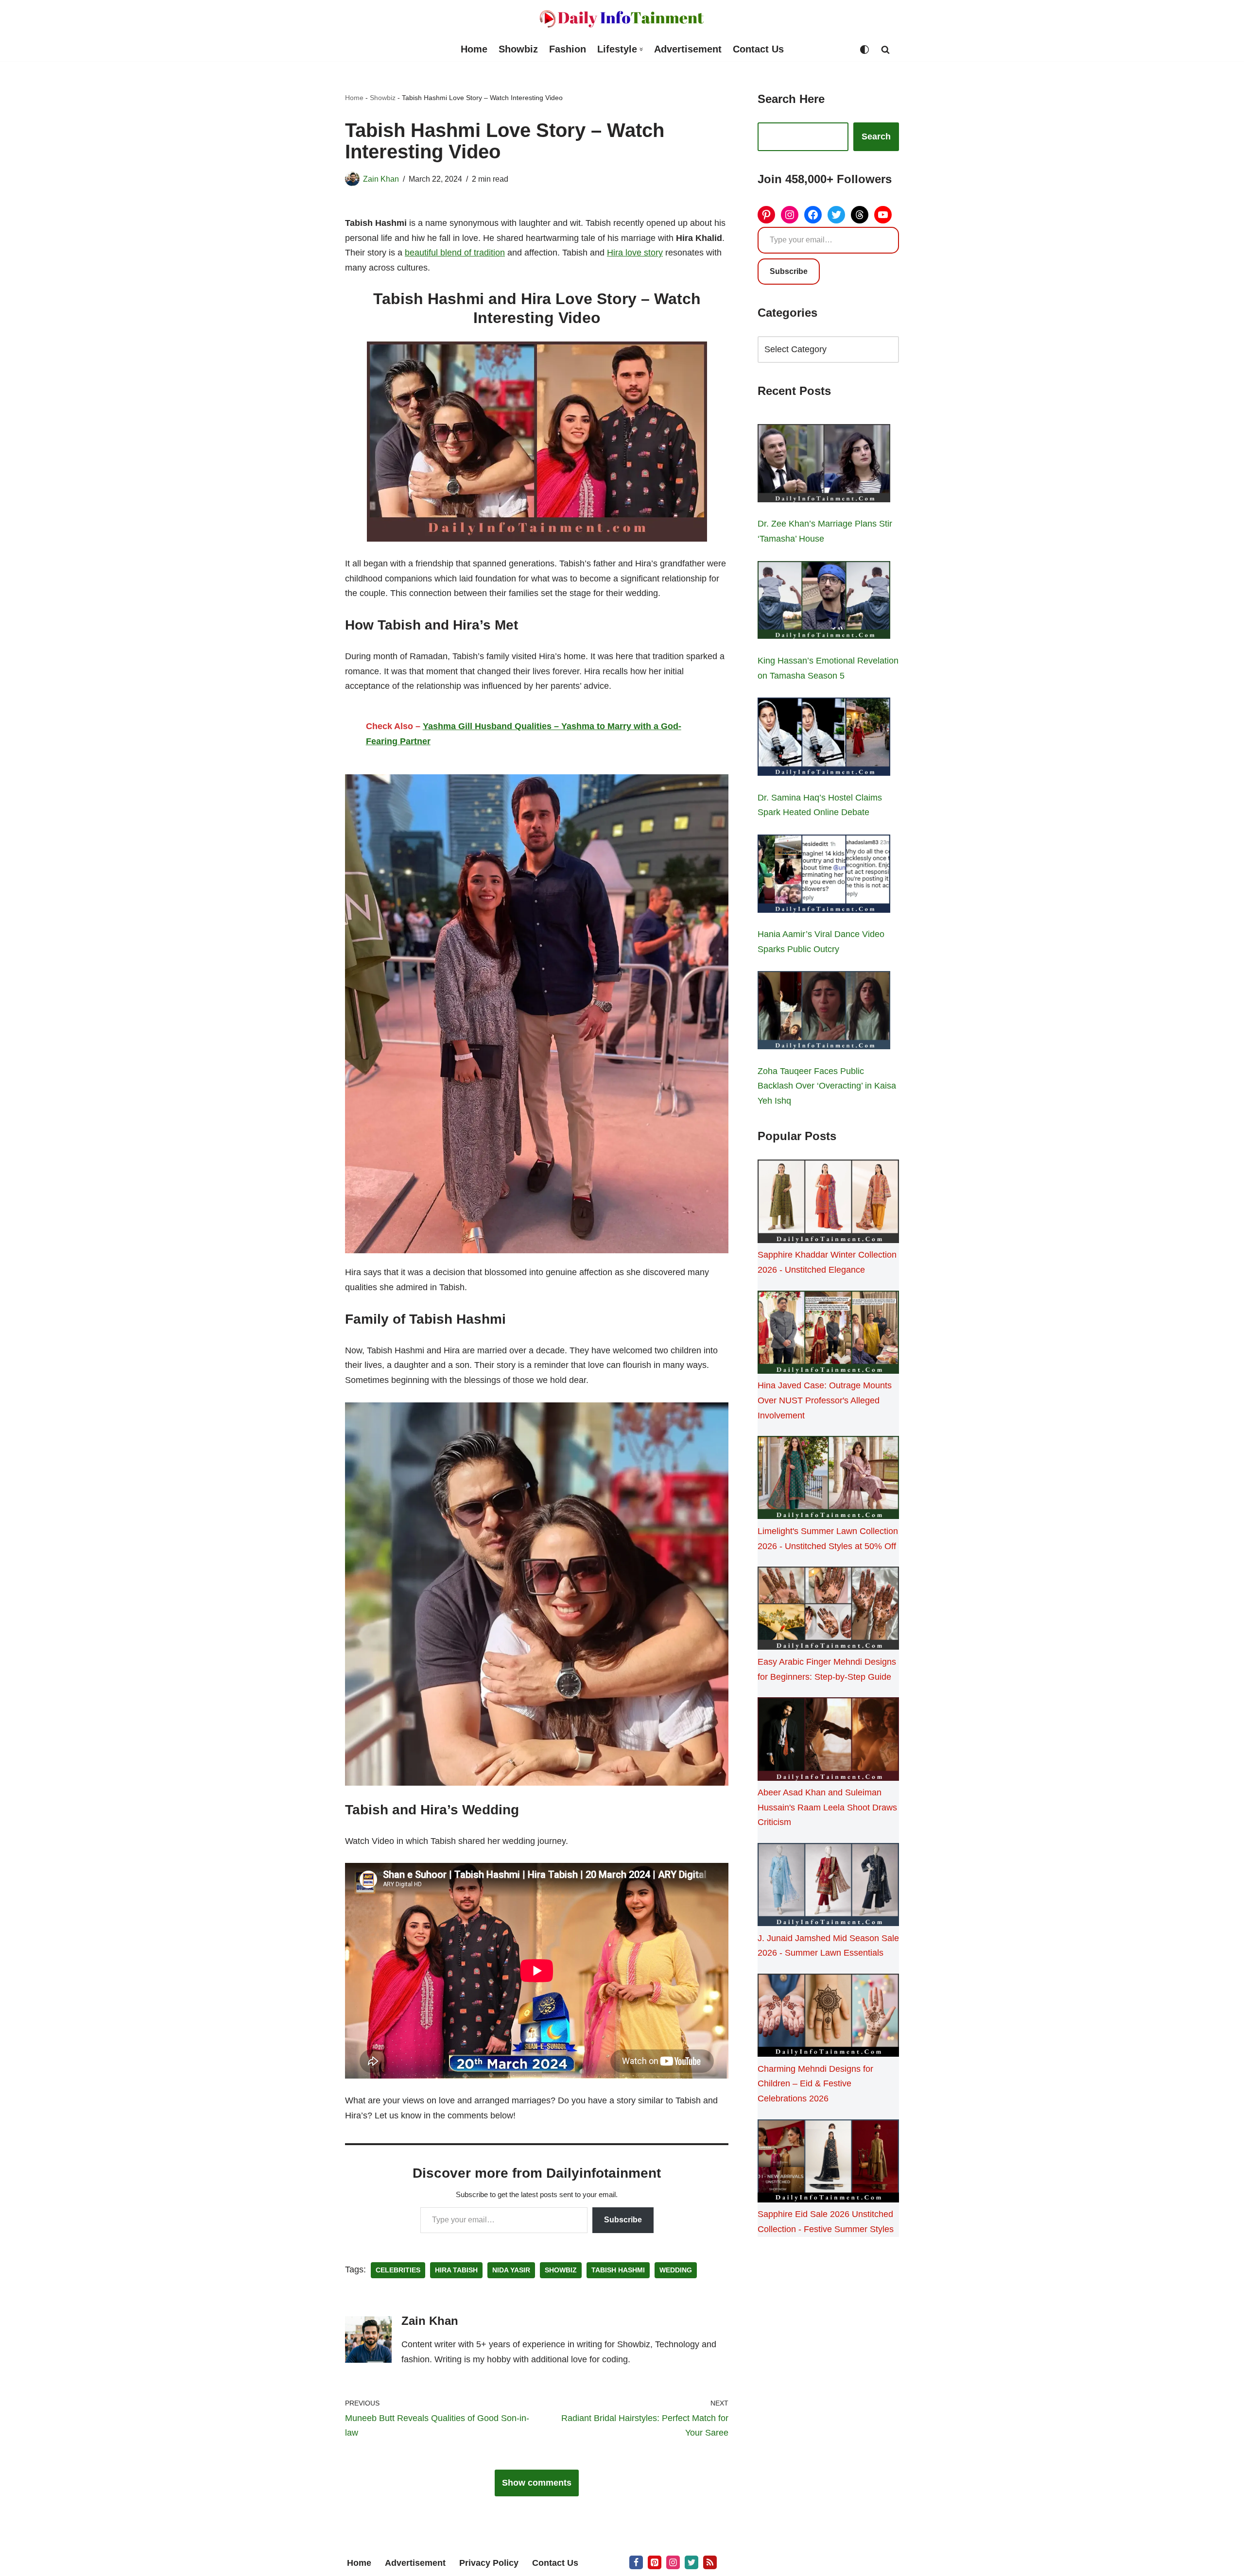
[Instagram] (790, 215)
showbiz (561, 2270)
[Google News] (710, 2562)
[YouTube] (883, 215)
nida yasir (511, 2270)
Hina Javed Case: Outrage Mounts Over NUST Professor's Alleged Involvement (825, 1400)
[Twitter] (836, 215)
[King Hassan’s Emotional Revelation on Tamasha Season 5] (824, 602)
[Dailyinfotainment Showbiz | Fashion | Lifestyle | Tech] (622, 19)
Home (474, 49)
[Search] (885, 50)
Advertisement (688, 49)
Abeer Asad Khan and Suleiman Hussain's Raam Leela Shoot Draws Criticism (827, 1807)
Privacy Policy (489, 2563)
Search (876, 136)
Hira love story (635, 253)
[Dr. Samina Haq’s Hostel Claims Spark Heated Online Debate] (824, 739)
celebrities (398, 2270)
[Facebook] (813, 215)
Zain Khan (381, 179)
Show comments (537, 2483)
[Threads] (860, 215)
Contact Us (758, 49)
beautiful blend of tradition (455, 253)
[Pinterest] (766, 215)
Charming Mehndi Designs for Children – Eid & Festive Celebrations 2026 (815, 2084)
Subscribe (623, 2220)
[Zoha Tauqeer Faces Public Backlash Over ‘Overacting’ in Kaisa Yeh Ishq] (824, 1012)
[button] (641, 49)
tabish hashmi (618, 2270)
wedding (676, 2270)
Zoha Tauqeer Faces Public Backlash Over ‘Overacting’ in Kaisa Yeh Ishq (827, 1086)
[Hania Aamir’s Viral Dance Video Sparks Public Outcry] (824, 876)
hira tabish (456, 2270)
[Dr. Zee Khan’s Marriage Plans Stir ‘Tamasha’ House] (824, 465)
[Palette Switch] (864, 50)
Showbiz (518, 49)
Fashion (568, 49)
